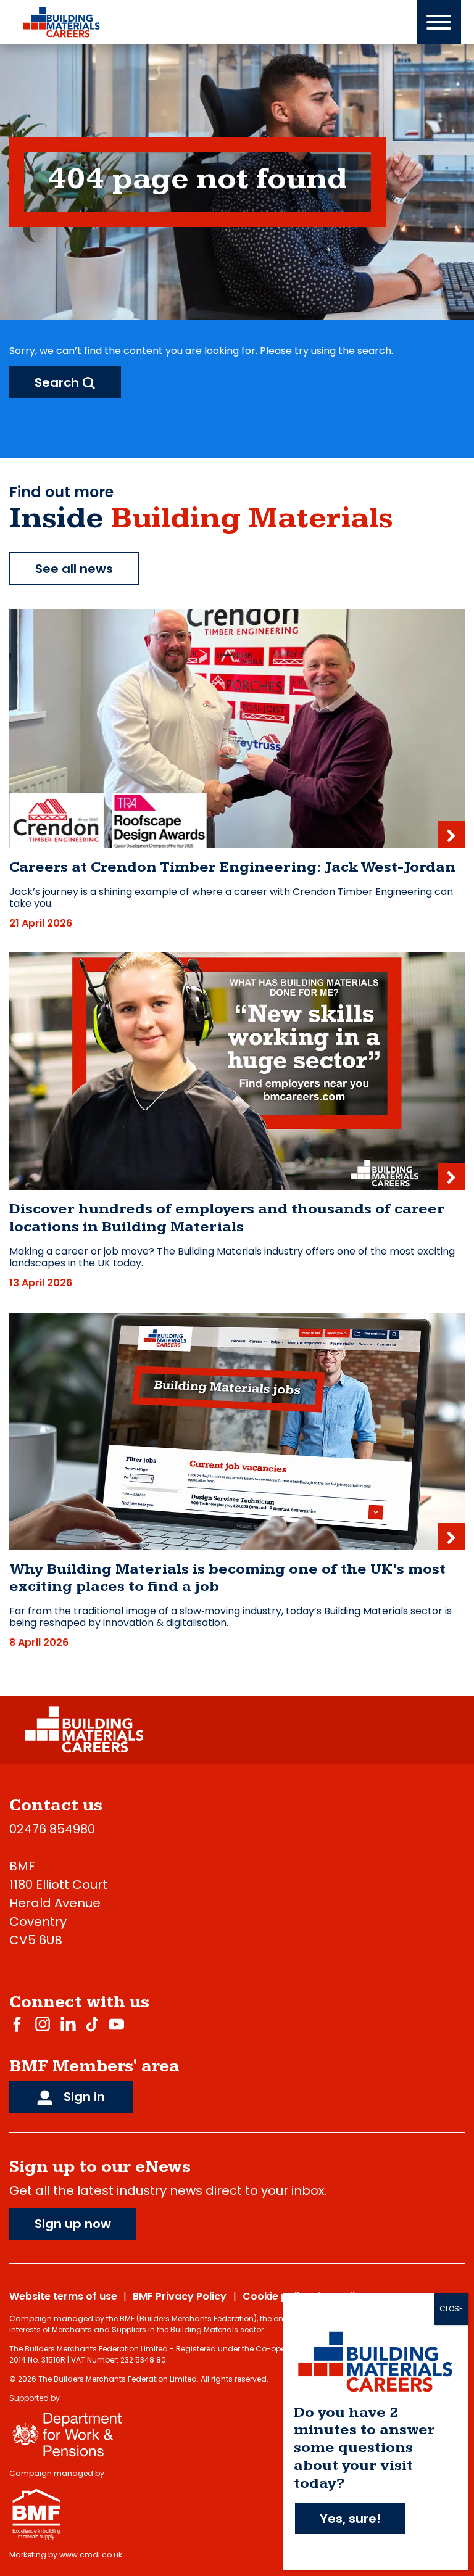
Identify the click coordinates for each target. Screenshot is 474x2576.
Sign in (83, 2097)
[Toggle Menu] (439, 22)
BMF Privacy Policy (180, 2296)
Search (58, 382)
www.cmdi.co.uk (91, 2555)
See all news (74, 569)
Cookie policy (277, 2296)
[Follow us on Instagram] (43, 2024)
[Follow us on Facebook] (17, 2024)
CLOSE (451, 2309)
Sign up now (73, 2224)
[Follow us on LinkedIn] (68, 2024)
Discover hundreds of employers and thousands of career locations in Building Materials (227, 1218)
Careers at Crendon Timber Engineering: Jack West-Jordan (232, 867)
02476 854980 (52, 1829)
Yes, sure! (350, 2519)
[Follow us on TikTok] (92, 2024)
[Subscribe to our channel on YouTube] (116, 2024)
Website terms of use (63, 2296)
